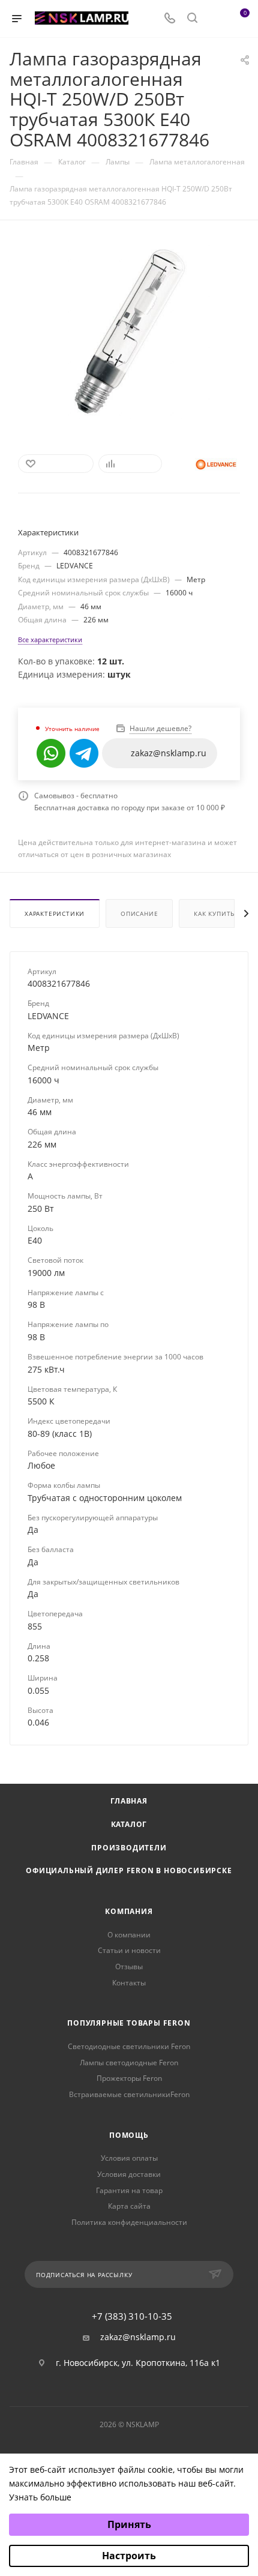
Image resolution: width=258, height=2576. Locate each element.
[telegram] (84, 753)
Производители (129, 1848)
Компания (129, 1911)
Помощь (129, 2135)
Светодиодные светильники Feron (129, 2046)
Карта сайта (129, 2206)
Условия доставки (129, 2174)
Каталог (129, 1824)
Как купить (214, 913)
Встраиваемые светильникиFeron (129, 2094)
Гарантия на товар (129, 2190)
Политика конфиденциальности (129, 2222)
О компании (129, 1935)
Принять (129, 2524)
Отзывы (129, 1967)
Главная (129, 1801)
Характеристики (55, 913)
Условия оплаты (129, 2158)
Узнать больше (40, 2497)
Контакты (129, 1983)
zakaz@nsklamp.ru (138, 2337)
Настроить (129, 2556)
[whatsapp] (51, 753)
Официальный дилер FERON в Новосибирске (129, 1870)
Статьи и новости (129, 1950)
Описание (139, 913)
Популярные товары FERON (129, 2023)
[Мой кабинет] (215, 19)
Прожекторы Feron (129, 2078)
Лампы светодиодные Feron (129, 2063)
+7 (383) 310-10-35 (132, 2316)
